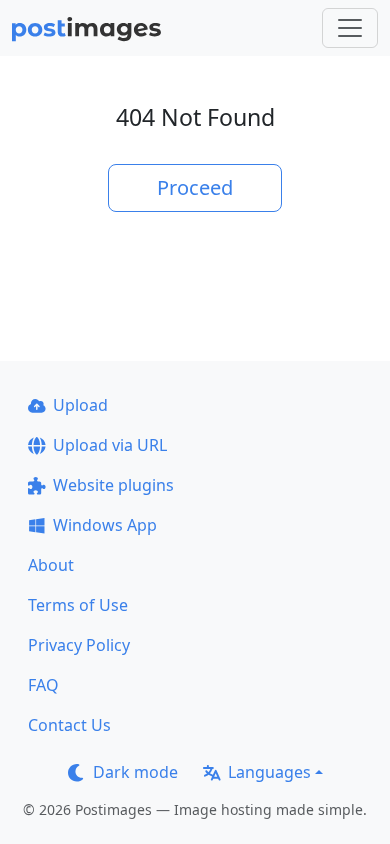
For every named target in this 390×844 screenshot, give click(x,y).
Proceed (195, 187)
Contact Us (69, 725)
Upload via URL (110, 445)
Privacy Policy (79, 645)
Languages (269, 772)
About (51, 565)
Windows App (105, 525)
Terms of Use (78, 605)
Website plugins (113, 485)
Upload (80, 405)
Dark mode (135, 772)
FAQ (43, 685)
